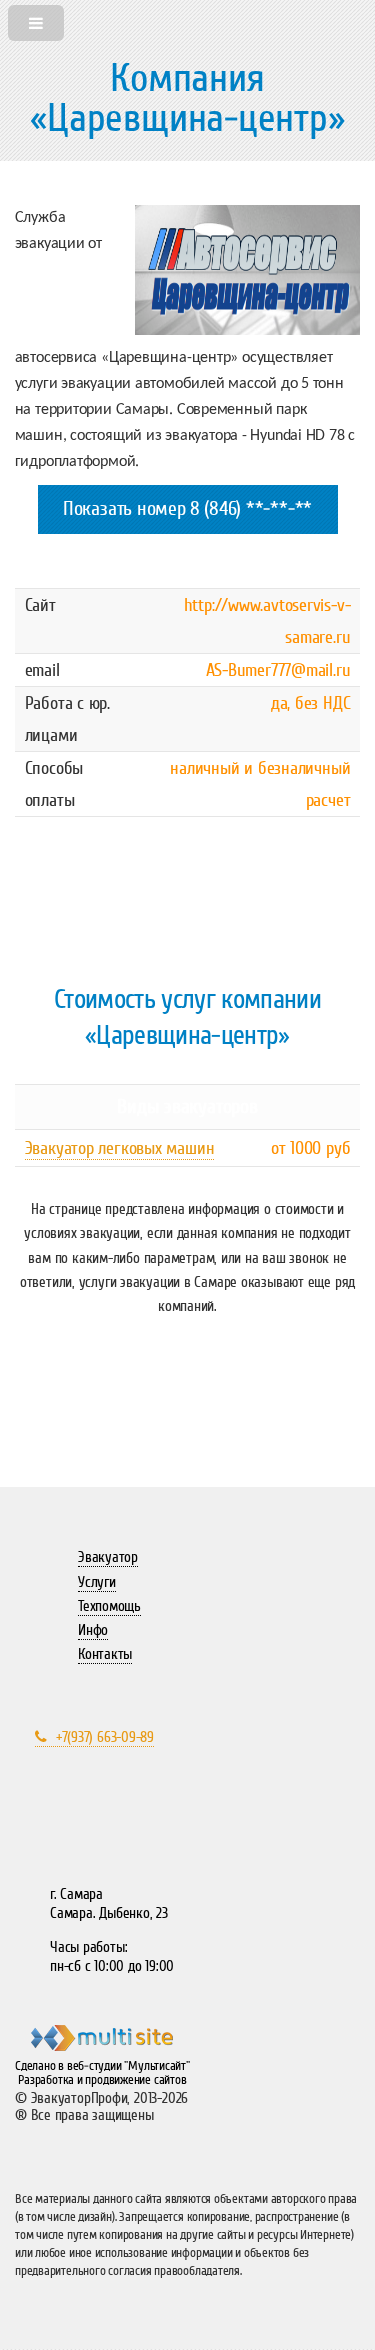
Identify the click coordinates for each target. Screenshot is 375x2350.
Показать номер (124, 509)
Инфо (93, 1630)
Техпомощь (109, 1606)
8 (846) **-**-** (251, 509)
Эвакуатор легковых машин (120, 1148)
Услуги (97, 1582)
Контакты (105, 1654)
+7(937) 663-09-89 (105, 1737)
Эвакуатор (108, 1557)
